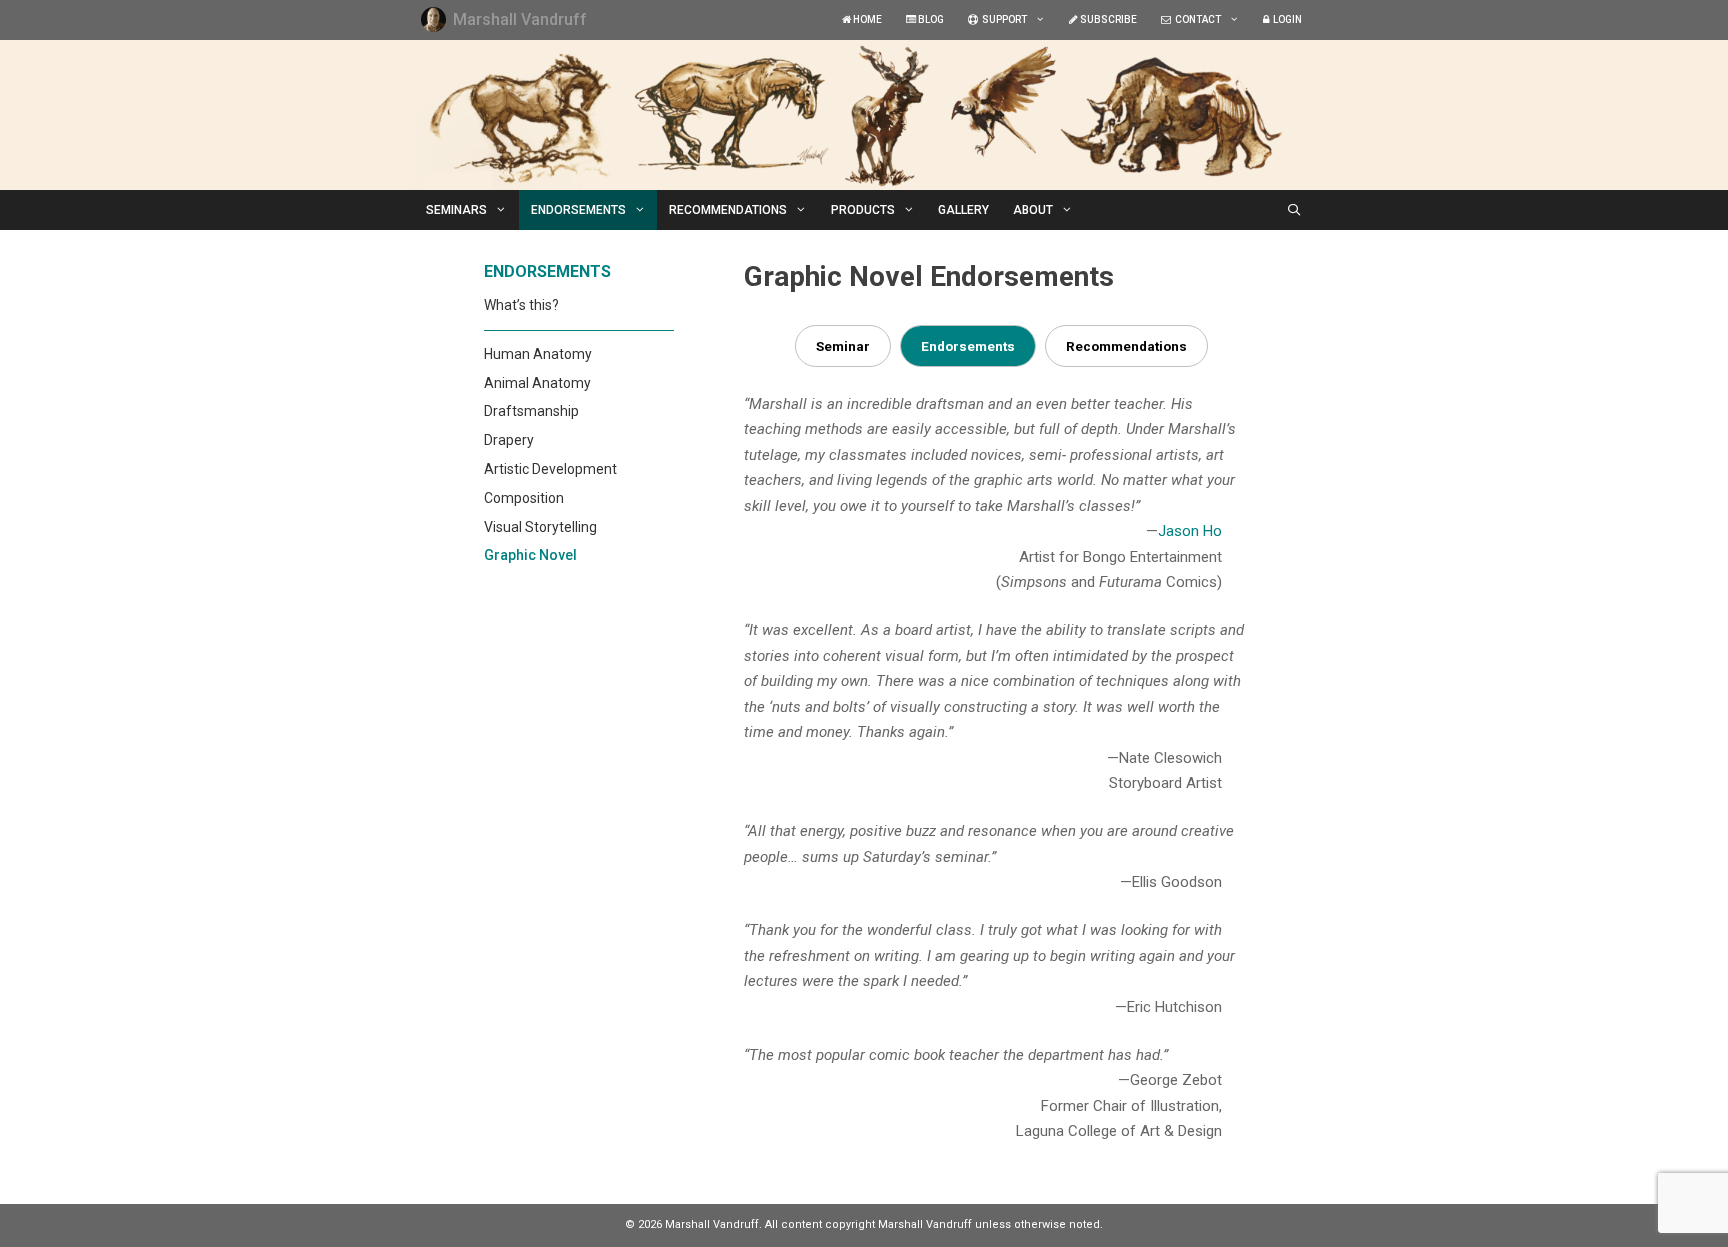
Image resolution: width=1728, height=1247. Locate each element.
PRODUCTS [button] (863, 210)
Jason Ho (1190, 531)
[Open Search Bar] (1294, 210)
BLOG (930, 19)
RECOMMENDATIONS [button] (728, 210)
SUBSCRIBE (1107, 19)
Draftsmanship (531, 411)
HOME (866, 19)
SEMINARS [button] (456, 210)
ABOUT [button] (1033, 210)
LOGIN (1285, 19)
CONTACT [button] (1196, 19)
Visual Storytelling (540, 527)
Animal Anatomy (537, 383)
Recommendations (1126, 346)
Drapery (509, 440)
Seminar (843, 346)
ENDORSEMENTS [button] (578, 210)
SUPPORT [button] (1002, 19)
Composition (524, 498)
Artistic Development (550, 469)
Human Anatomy (538, 354)
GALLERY (963, 210)
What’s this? (521, 305)
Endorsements (968, 346)
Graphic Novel (530, 555)
